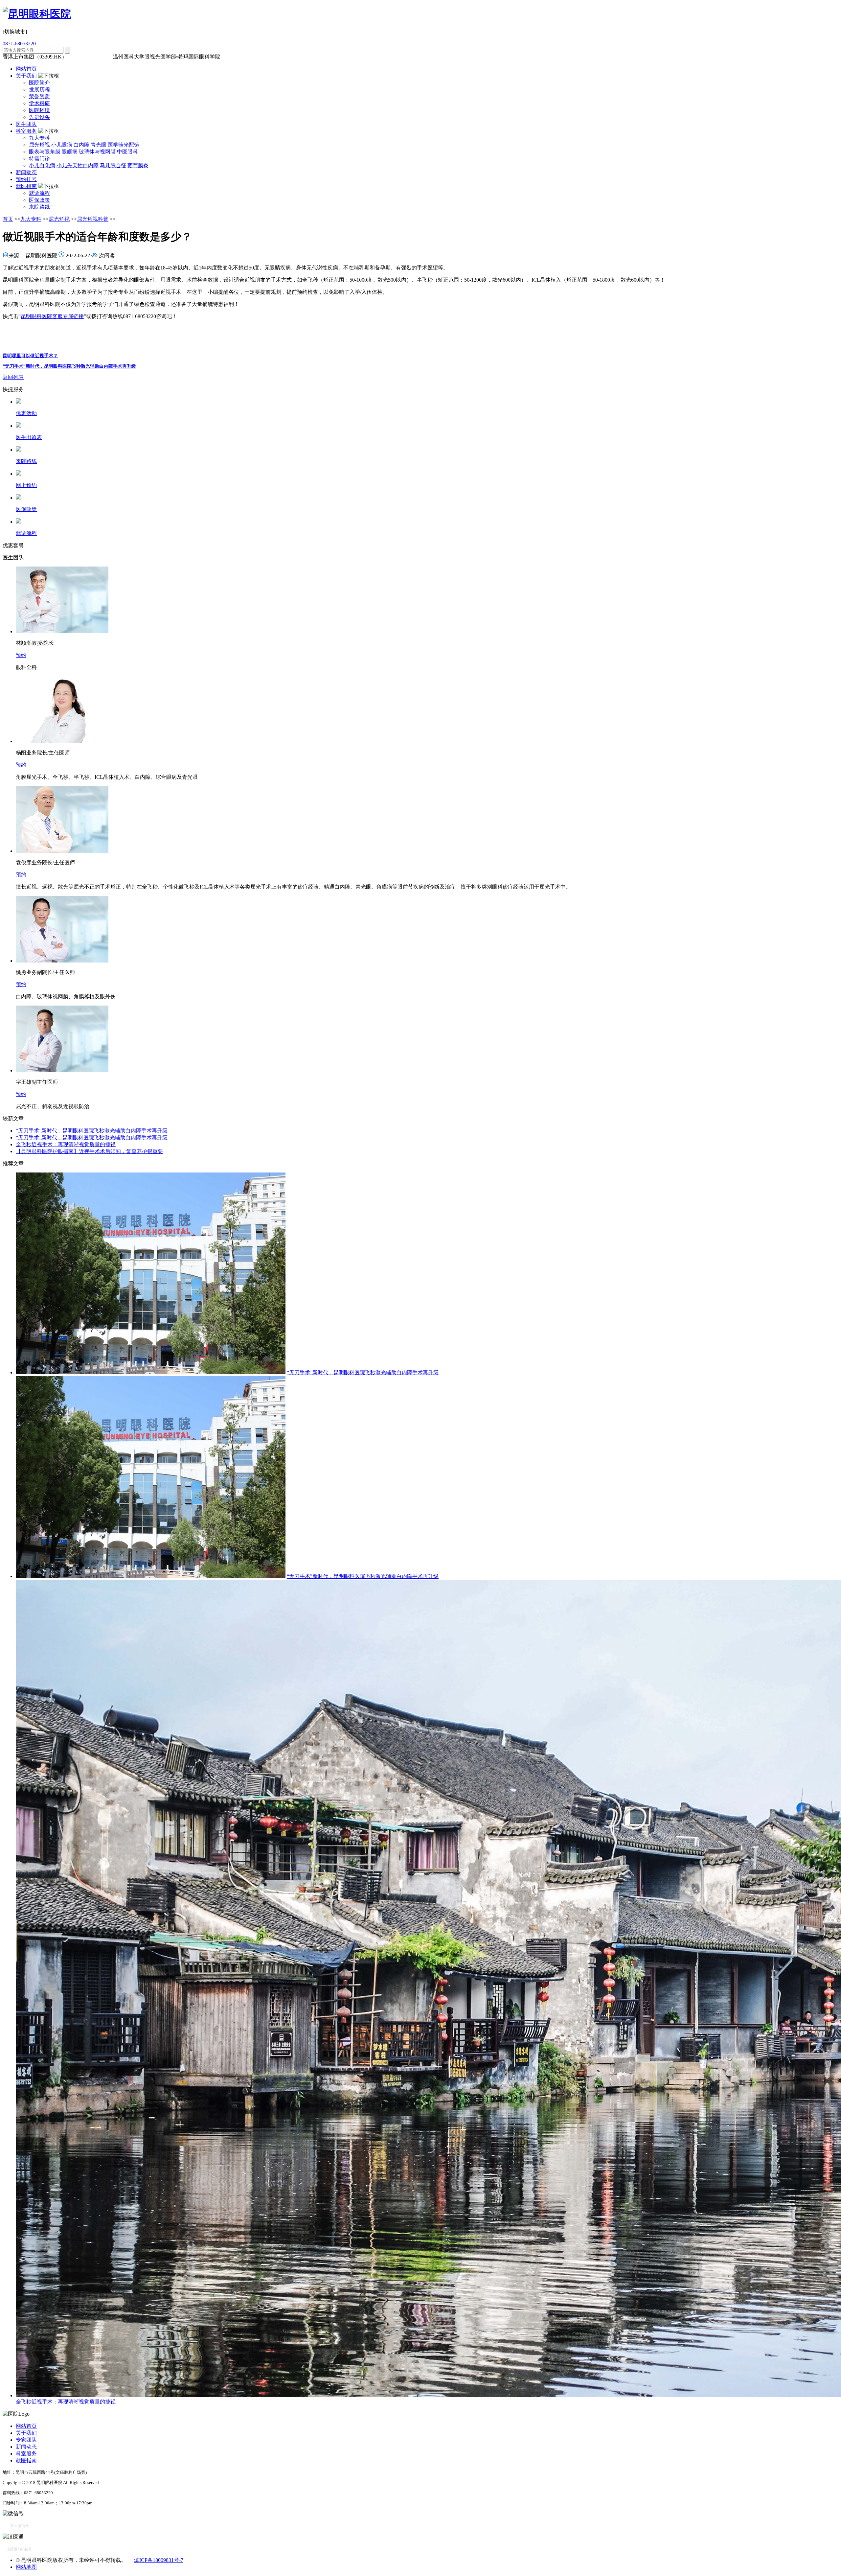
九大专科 (39, 138)
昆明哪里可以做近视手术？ (30, 356)
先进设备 (39, 117)
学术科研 (39, 103)
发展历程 (39, 90)
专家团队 (26, 2440)
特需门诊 (39, 159)
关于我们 (26, 76)
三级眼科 (79, 57)
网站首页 (26, 69)
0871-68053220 (19, 44)
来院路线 (39, 207)
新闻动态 (26, 172)
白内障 (81, 145)
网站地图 (26, 2567)
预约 (21, 655)
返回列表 (13, 377)
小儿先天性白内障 (78, 165)
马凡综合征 (113, 165)
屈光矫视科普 (93, 219)
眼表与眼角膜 (45, 152)
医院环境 (39, 110)
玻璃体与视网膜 (97, 152)
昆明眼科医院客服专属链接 (52, 316)
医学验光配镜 (124, 145)
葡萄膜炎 (138, 165)
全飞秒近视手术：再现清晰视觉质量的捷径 (66, 1144)
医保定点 (101, 57)
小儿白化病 (42, 165)
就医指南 (26, 186)
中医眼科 (127, 152)
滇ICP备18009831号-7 (159, 2560)
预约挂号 (26, 179)
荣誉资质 (39, 96)
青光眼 (99, 145)
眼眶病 (70, 152)
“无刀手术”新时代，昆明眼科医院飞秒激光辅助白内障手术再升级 (69, 366)
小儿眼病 (62, 145)
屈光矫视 (39, 145)
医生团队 (26, 124)
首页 (8, 219)
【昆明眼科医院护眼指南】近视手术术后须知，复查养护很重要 (89, 1151)
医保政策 (39, 200)
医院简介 (39, 83)
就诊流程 (39, 193)
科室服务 (26, 131)
